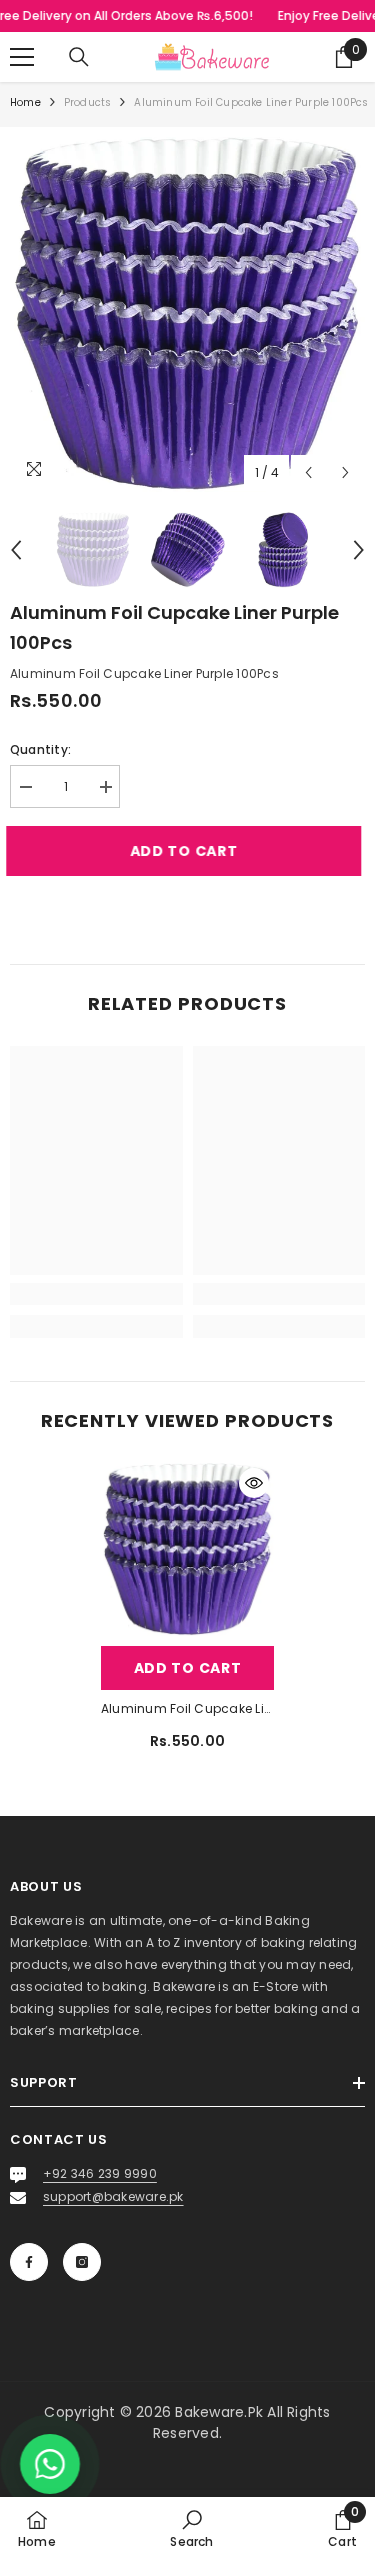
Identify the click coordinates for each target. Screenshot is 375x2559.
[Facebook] (29, 2262)
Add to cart (192, 851)
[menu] (22, 57)
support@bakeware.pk (113, 2196)
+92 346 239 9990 (100, 2173)
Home (25, 102)
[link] (96, 1294)
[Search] (79, 57)
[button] (308, 472)
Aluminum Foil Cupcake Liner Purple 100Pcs (187, 1708)
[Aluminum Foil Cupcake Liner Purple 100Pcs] (187, 1549)
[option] (187, 314)
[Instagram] (82, 2262)
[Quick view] (254, 1483)
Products (88, 102)
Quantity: (40, 749)
